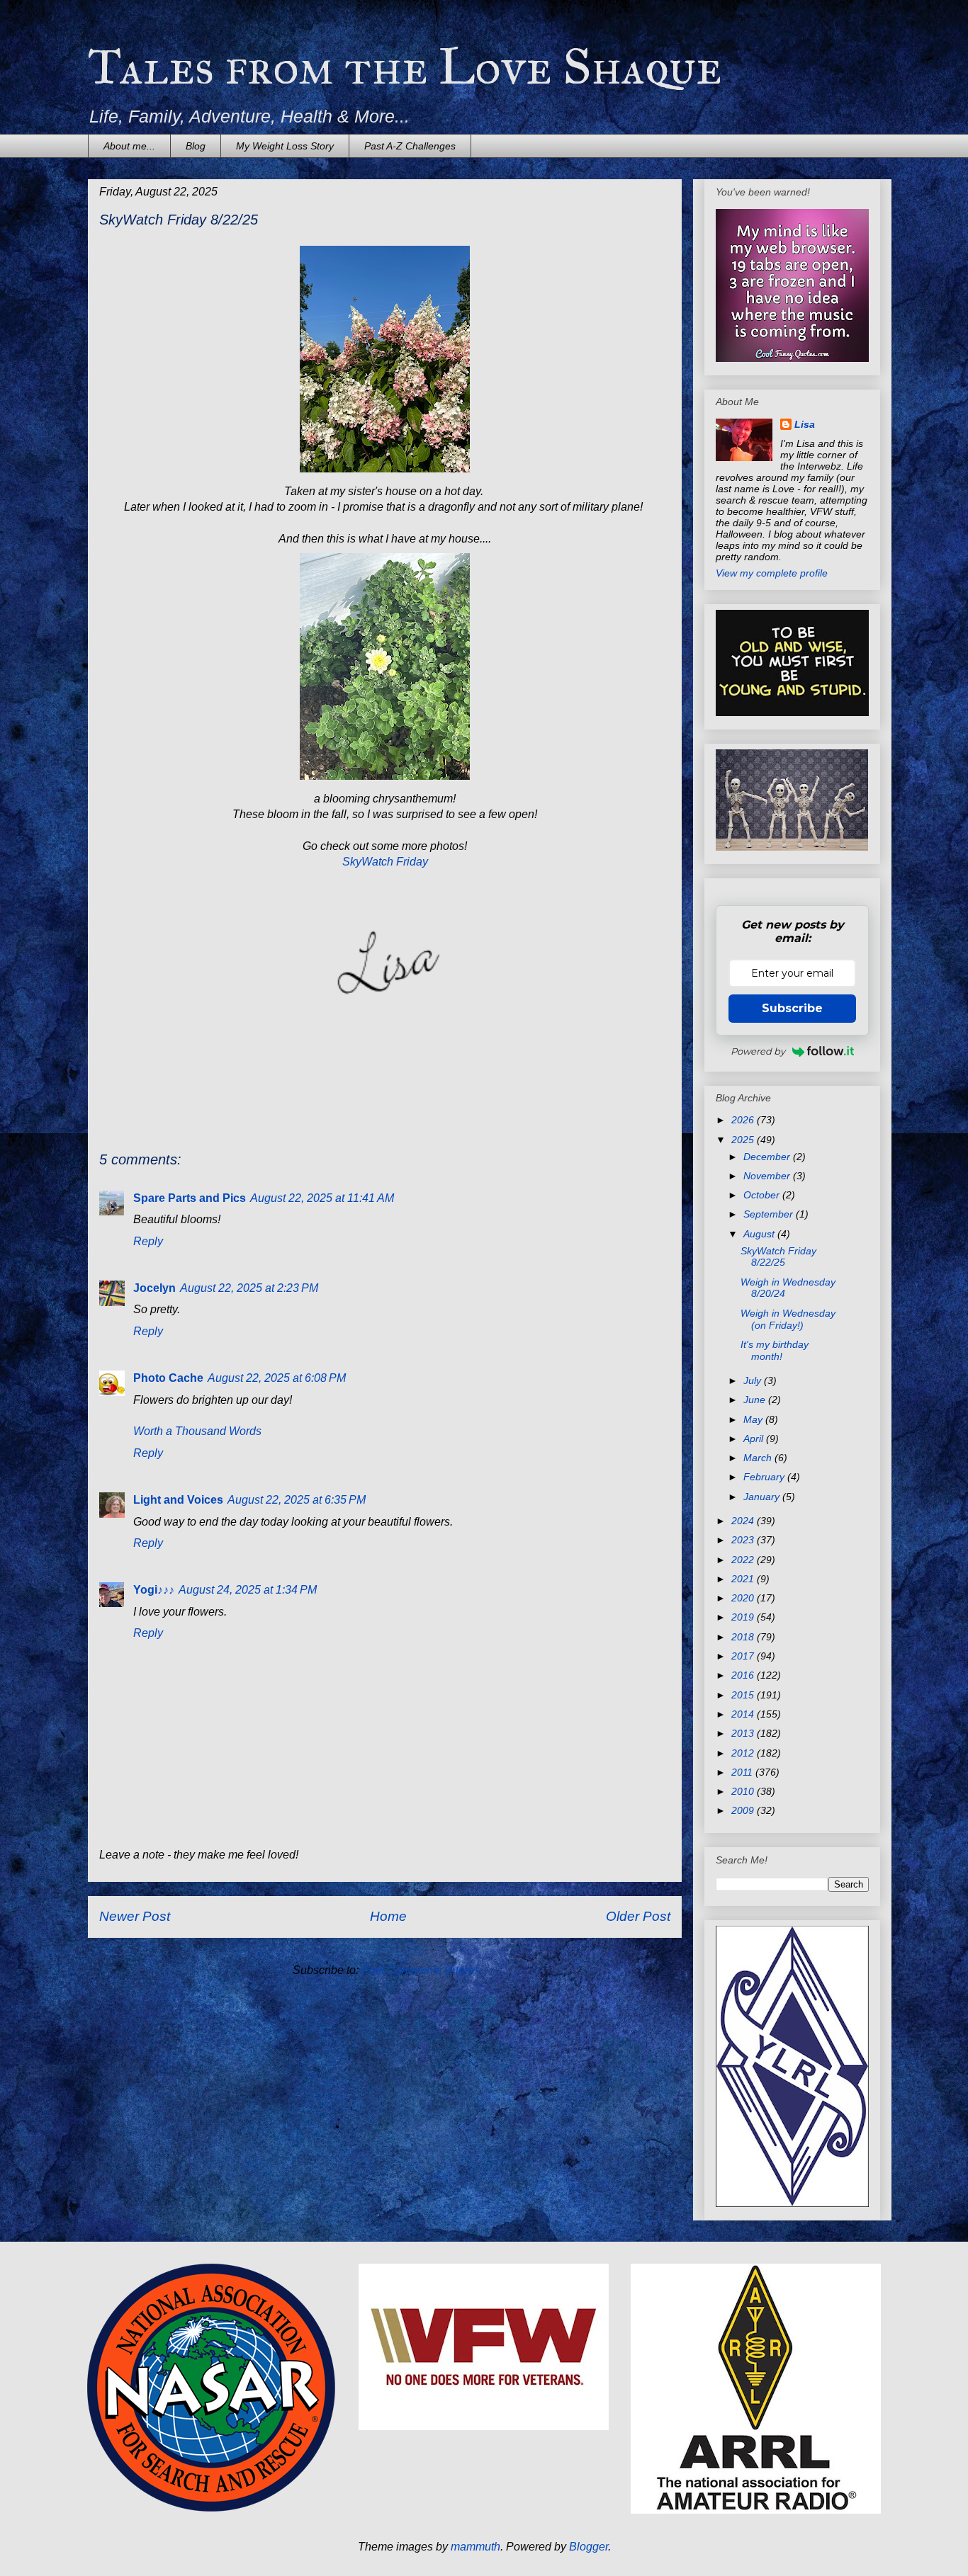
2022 (744, 1560)
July (754, 1380)
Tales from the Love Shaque (405, 67)
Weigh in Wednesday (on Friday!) (788, 1319)
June (756, 1400)
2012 (744, 1753)
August (760, 1234)
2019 (744, 1617)
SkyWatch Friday (385, 862)
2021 (744, 1579)
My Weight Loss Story (285, 146)
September (770, 1214)
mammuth (475, 2547)
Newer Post (135, 1916)
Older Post (638, 1916)
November (768, 1176)
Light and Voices (178, 1500)
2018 (744, 1637)
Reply (148, 1241)
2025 (744, 1140)
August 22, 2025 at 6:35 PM (297, 1500)
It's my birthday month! (775, 1350)
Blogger (589, 2547)
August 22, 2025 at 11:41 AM (322, 1198)
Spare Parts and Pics (190, 1198)
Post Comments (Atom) (420, 1970)
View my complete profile (772, 573)
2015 (744, 1695)
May (754, 1419)
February (765, 1477)
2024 (744, 1521)
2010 (744, 1791)
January (763, 1497)
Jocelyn (154, 1288)
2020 (744, 1598)
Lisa (805, 424)
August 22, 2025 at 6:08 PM (277, 1378)
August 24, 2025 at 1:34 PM (248, 1590)
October (763, 1195)
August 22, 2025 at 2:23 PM (249, 1288)
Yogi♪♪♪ (154, 1590)
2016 (744, 1675)
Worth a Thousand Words (197, 1431)
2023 (744, 1540)
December (768, 1157)
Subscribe (792, 1008)
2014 (744, 1714)
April (755, 1439)
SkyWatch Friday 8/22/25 (778, 1257)
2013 (744, 1733)
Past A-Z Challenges (410, 146)
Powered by (758, 1051)
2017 (744, 1656)
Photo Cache (168, 1378)
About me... (129, 146)
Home (388, 1916)
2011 (743, 1772)
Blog (196, 146)
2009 (744, 1810)
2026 (744, 1120)
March (759, 1458)
